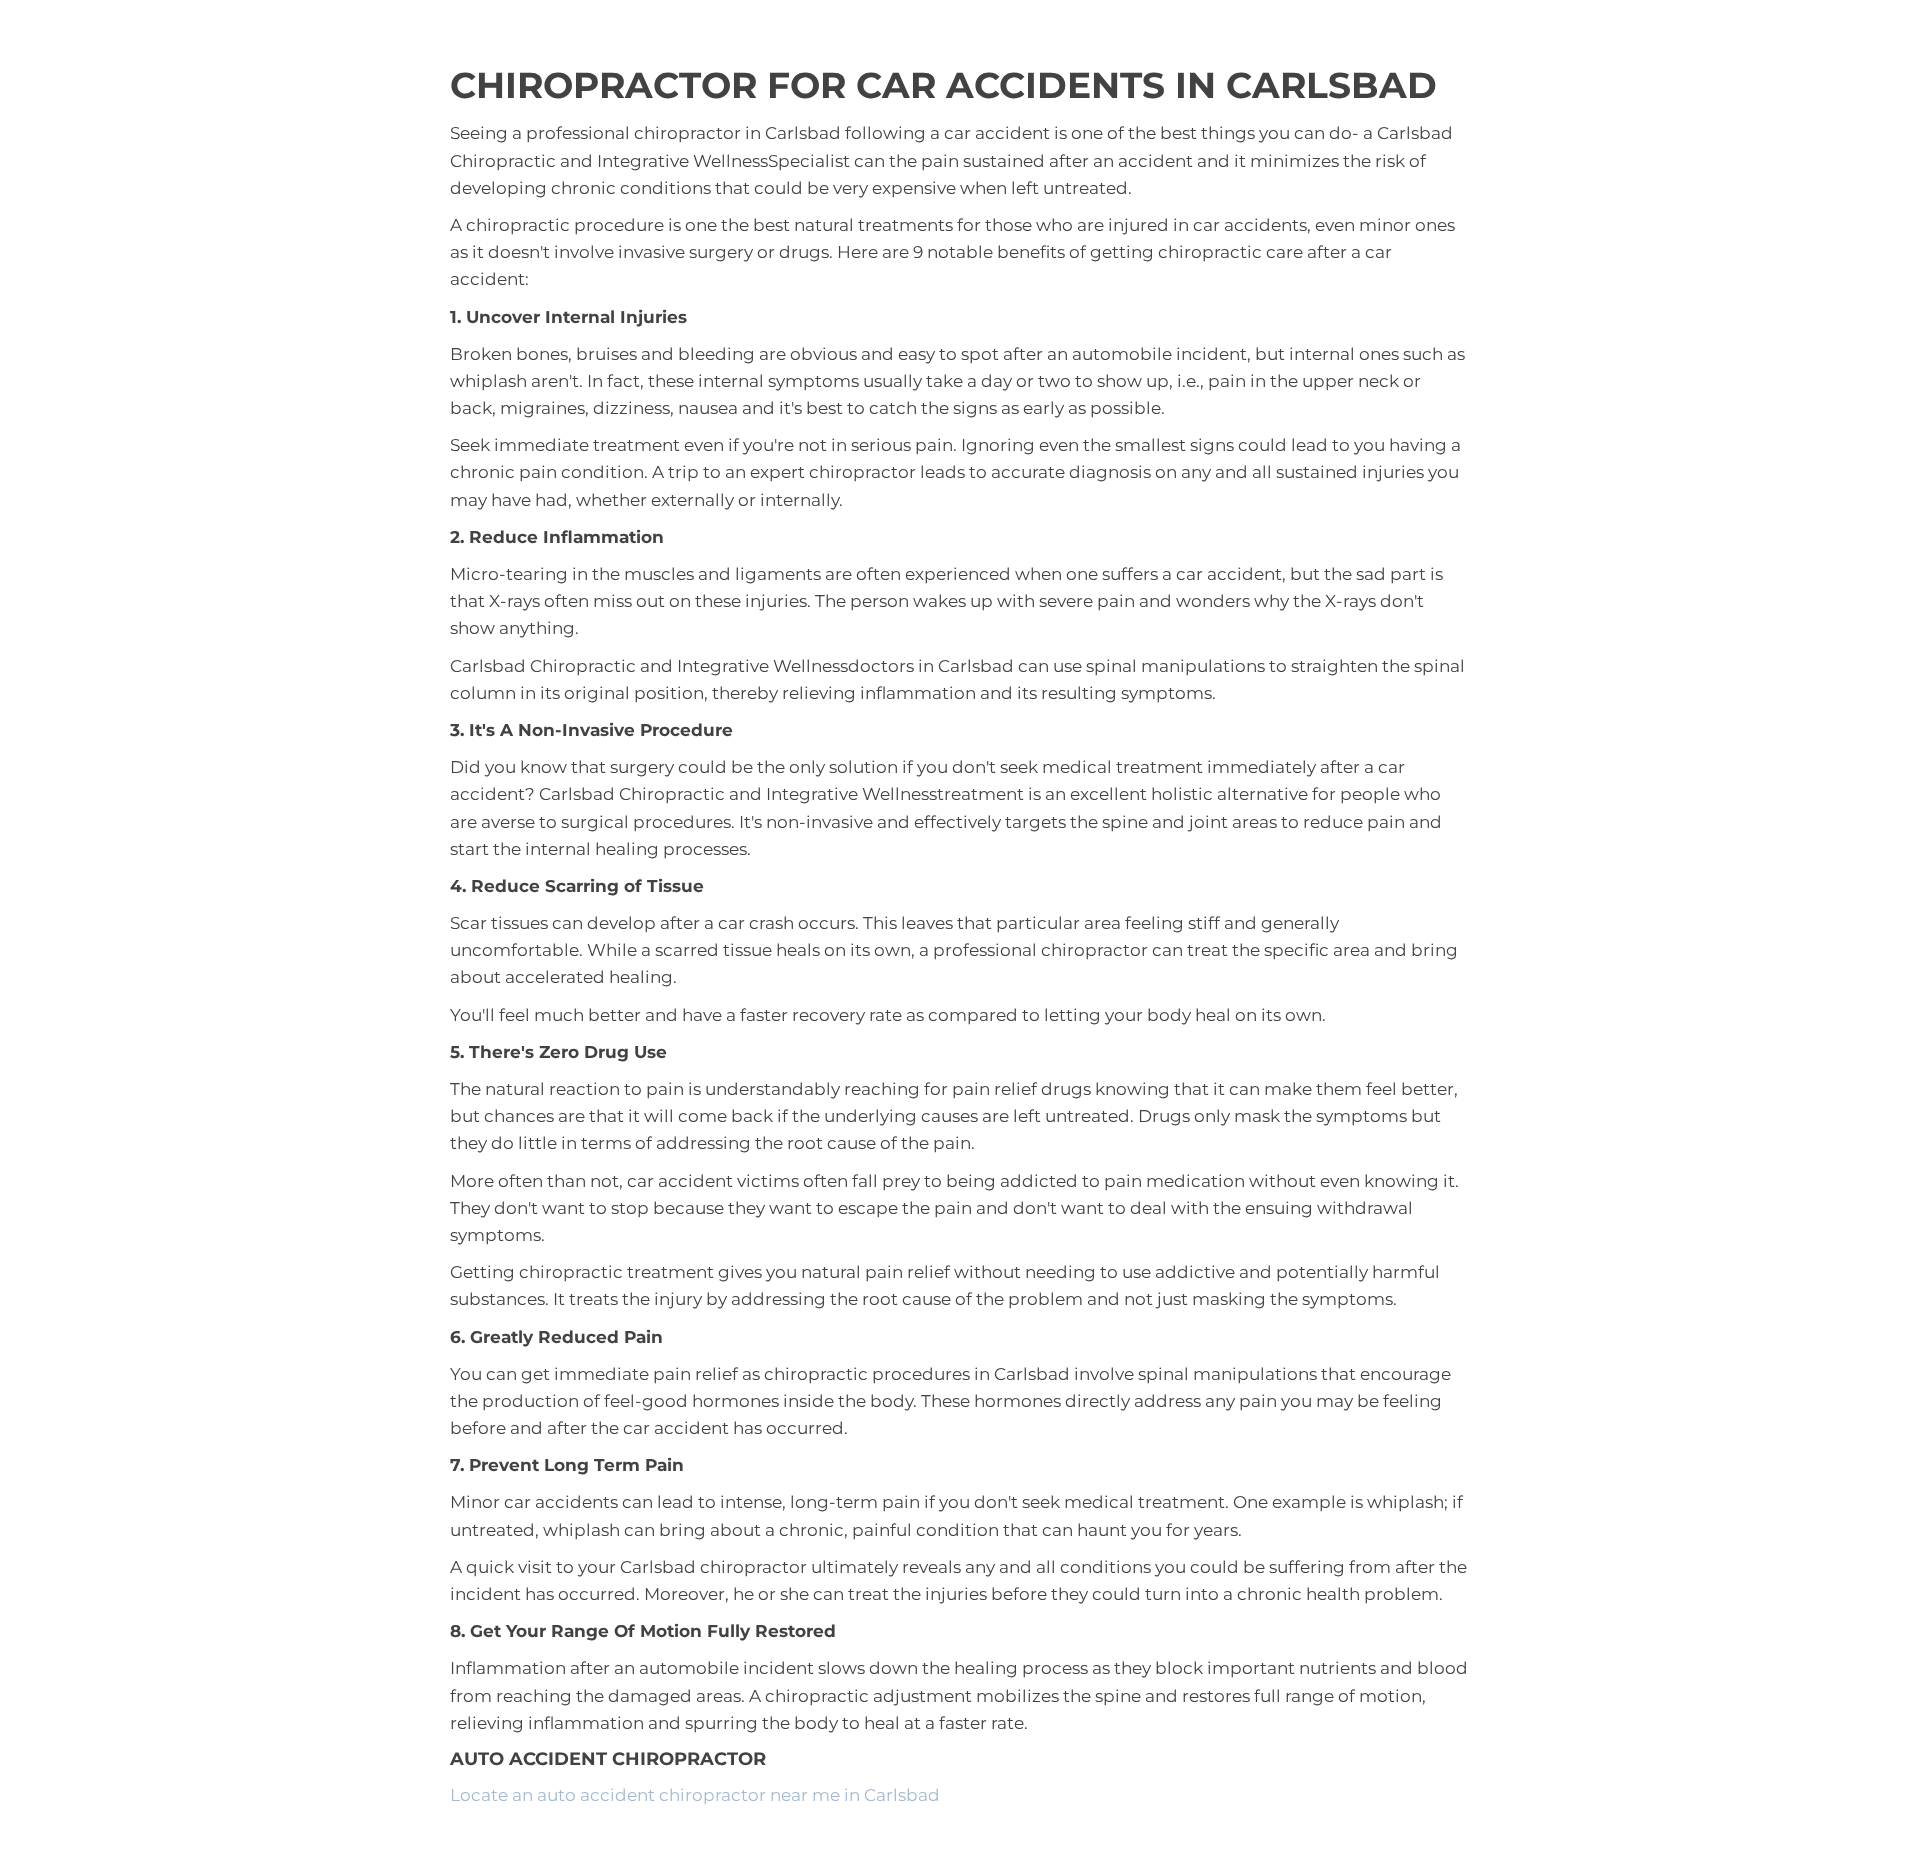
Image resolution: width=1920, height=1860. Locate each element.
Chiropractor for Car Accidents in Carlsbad (943, 85)
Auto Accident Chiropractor (608, 1759)
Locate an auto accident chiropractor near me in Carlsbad (695, 1795)
